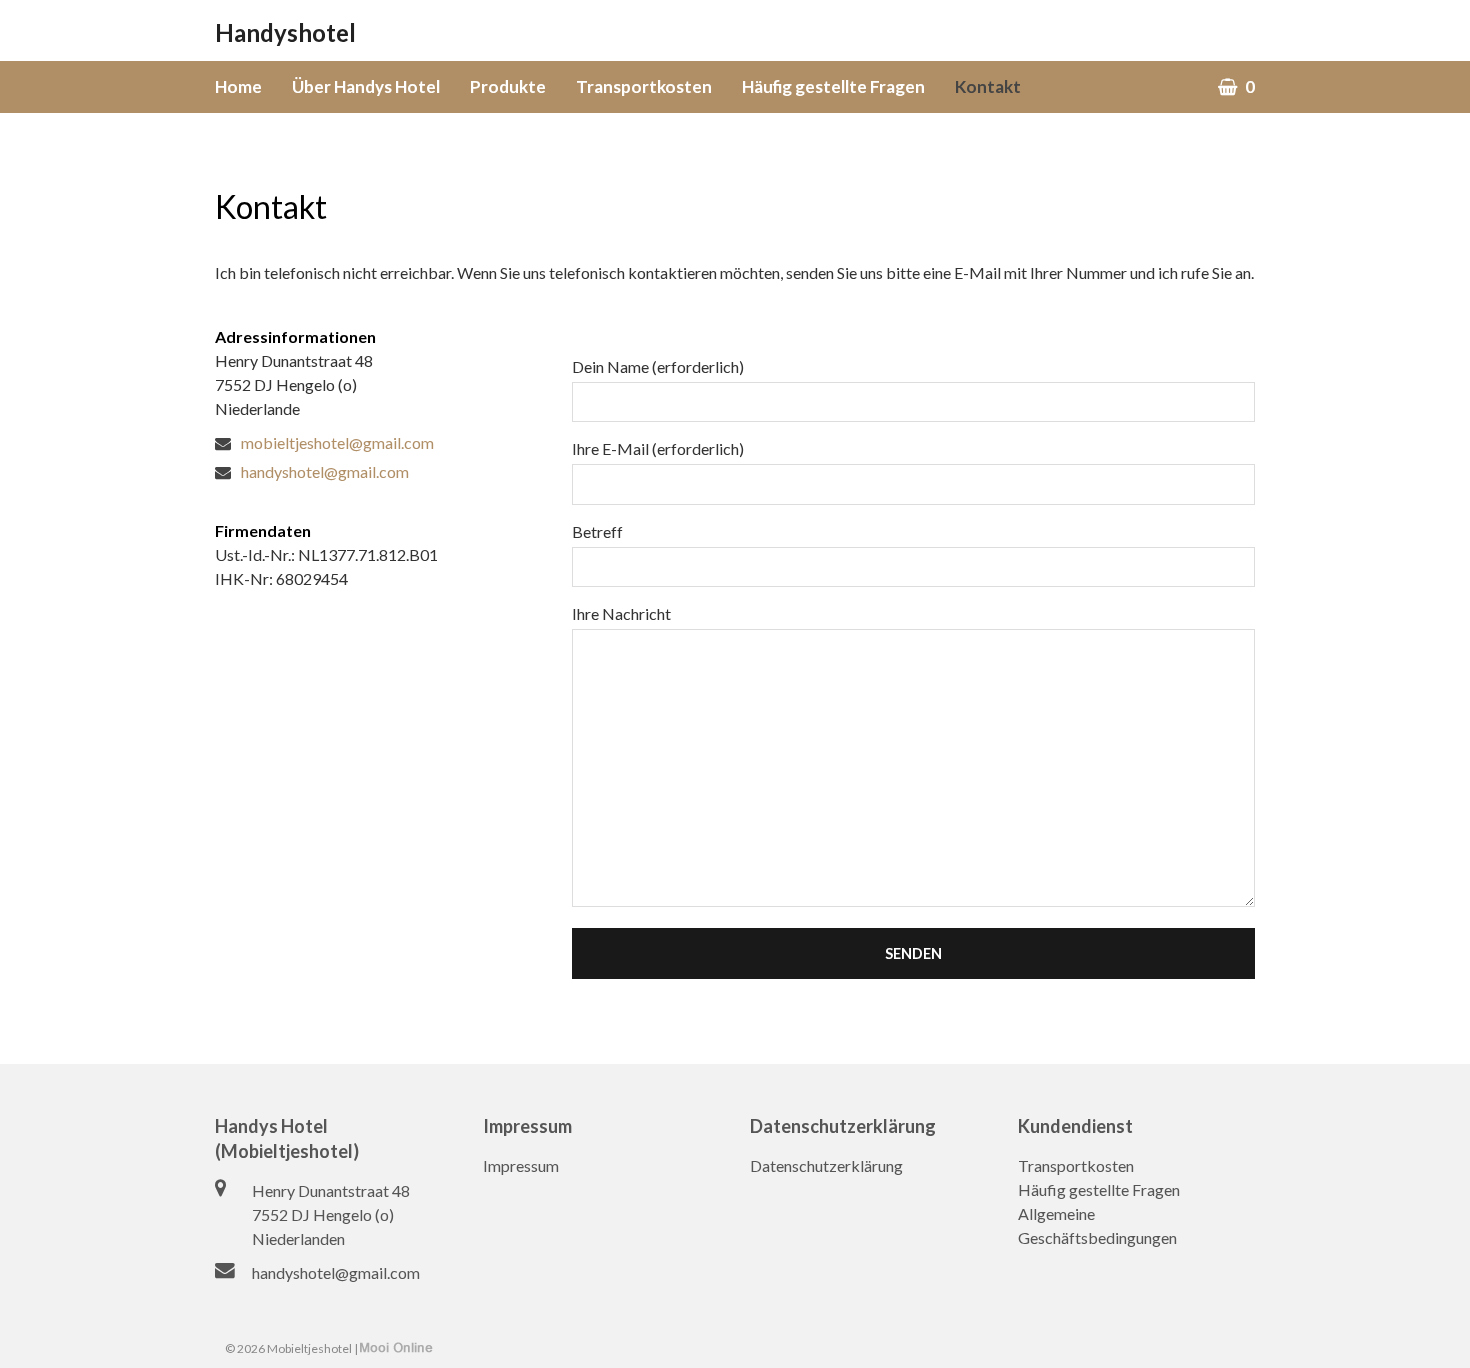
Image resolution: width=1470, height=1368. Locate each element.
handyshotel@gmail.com (336, 1272)
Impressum (521, 1165)
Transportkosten (1076, 1165)
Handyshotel (285, 32)
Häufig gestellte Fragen (1099, 1189)
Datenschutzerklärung (826, 1165)
